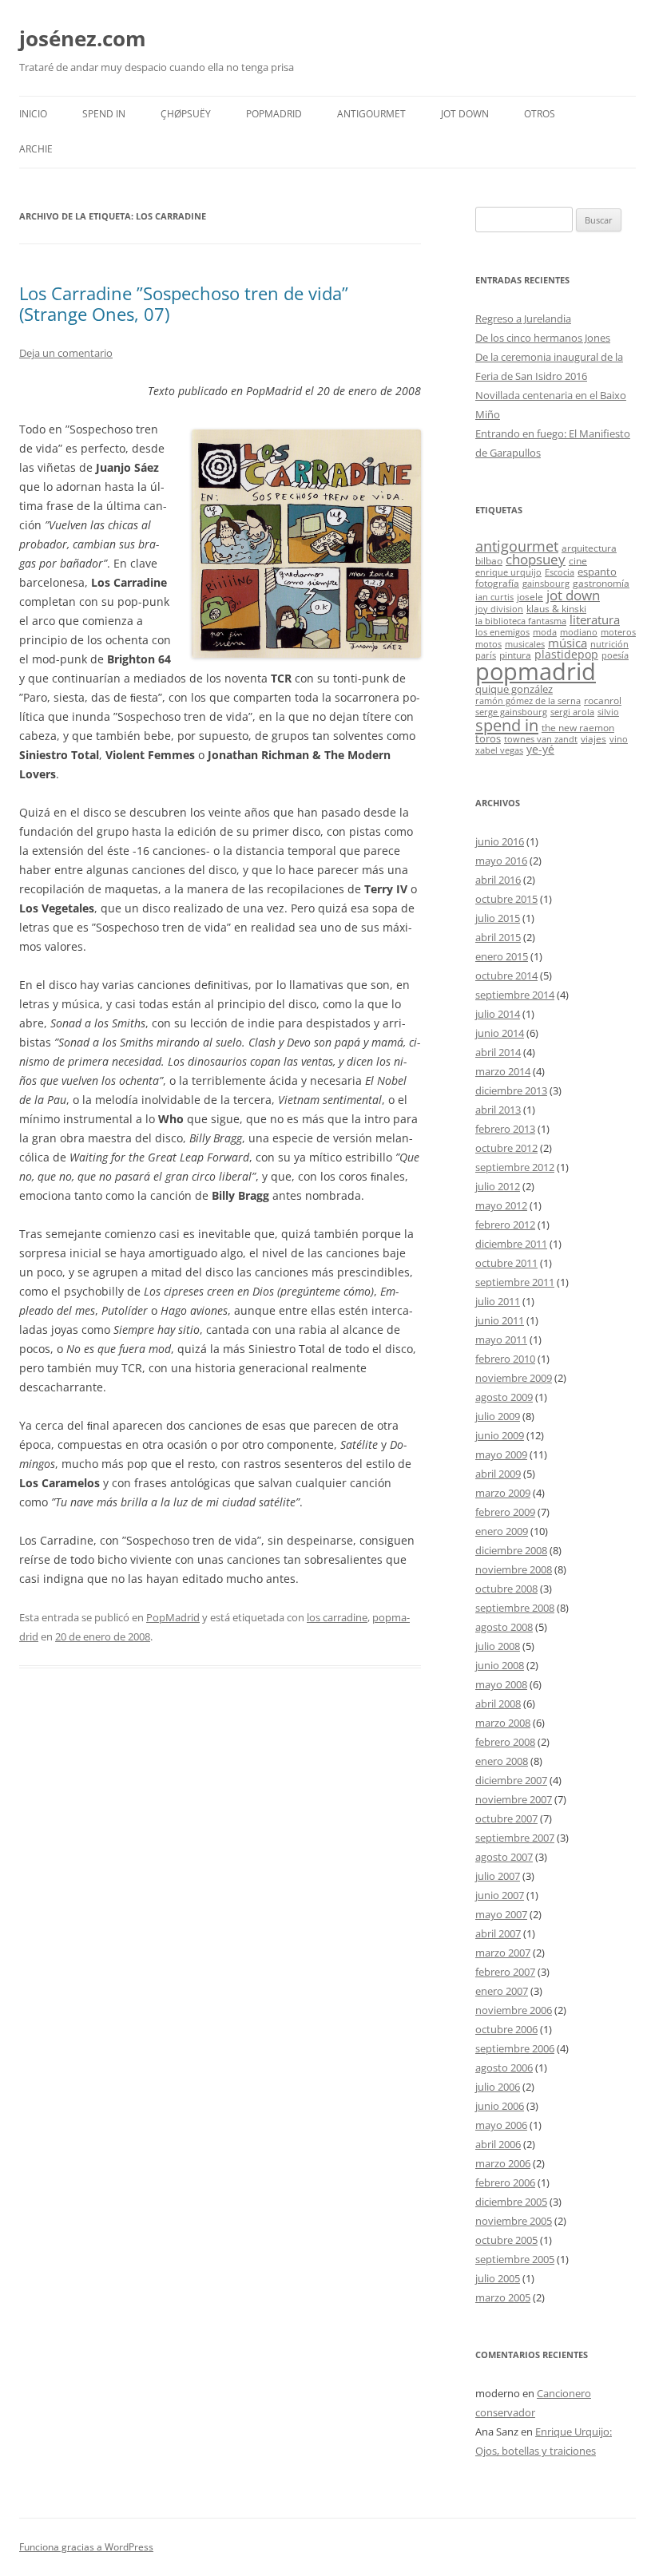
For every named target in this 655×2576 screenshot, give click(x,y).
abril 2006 (498, 2144)
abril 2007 (498, 1933)
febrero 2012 (505, 1225)
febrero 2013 (505, 1129)
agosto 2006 (504, 2068)
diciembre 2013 (511, 1090)
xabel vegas (499, 750)
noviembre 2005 (514, 2221)
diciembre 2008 (511, 1550)
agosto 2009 (504, 1397)
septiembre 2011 (515, 1282)
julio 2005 (498, 2278)
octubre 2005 (506, 2240)
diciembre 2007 (511, 1780)
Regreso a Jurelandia (523, 319)
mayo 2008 (501, 1684)
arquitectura (589, 548)
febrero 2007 (505, 1972)
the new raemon (578, 727)
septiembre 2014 (515, 995)
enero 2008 (502, 1761)
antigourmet (517, 546)
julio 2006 (498, 2087)
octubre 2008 (506, 1589)
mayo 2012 (501, 1205)
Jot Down (465, 114)
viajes (593, 738)
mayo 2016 (501, 861)
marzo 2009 (503, 1493)
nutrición (609, 644)
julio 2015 (498, 918)
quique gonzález (514, 689)
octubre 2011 (506, 1263)
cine (578, 560)
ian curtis (494, 597)
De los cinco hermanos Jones (543, 338)
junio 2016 (500, 841)
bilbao (489, 560)
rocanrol (603, 700)
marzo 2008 (503, 1723)
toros (488, 738)
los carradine (337, 1617)
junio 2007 (500, 1895)
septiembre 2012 (515, 1167)
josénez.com (83, 38)
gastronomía (601, 583)
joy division (499, 609)
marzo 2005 (503, 2297)
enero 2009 (502, 1531)
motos (488, 644)
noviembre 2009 (514, 1378)
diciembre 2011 (511, 1244)
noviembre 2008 (514, 1569)
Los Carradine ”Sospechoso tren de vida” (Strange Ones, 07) (184, 303)
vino (619, 739)
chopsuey (536, 559)
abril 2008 (498, 1703)
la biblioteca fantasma (521, 621)
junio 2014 (500, 1033)
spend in (507, 725)
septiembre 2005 (515, 2259)
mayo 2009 (501, 1454)
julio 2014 (498, 1014)
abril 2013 (498, 1110)
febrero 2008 (505, 1742)
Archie (36, 149)
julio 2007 (498, 1876)
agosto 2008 (504, 1627)
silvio (608, 712)
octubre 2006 (506, 2029)
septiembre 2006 (515, 2048)
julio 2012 (498, 1186)
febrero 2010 (505, 1359)
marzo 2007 (503, 1953)
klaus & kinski (556, 608)
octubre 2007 (506, 1818)
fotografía (497, 583)
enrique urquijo (508, 572)
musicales (525, 644)
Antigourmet (371, 114)
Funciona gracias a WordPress (86, 2547)
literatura (595, 619)
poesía (615, 655)
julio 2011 (498, 1301)
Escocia (560, 572)
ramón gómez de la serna (528, 701)
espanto (597, 572)
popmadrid (536, 671)
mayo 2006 (501, 2125)
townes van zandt (541, 739)
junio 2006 (500, 2106)
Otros (540, 114)
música (568, 643)
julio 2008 (498, 1646)
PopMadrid (274, 114)
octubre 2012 (506, 1148)
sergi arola (572, 712)
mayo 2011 (501, 1339)
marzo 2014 (503, 1071)
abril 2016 (498, 880)
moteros (618, 632)
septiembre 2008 (515, 1608)
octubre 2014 (506, 975)
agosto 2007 (504, 1857)
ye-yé (540, 749)
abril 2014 (498, 1052)
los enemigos (502, 632)
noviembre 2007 (514, 1799)
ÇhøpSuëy (186, 114)
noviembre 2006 (514, 2010)
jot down (573, 595)
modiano (579, 632)
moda (545, 632)
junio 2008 (500, 1665)
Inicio (33, 114)
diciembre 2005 (511, 2202)
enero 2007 (502, 1991)
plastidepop (566, 654)
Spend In (104, 114)
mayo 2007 (501, 1914)
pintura (515, 655)
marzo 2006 (503, 2163)
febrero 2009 (505, 1512)
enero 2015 (502, 956)
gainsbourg (546, 584)
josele (530, 596)
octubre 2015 (506, 899)
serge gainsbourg (511, 712)
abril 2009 (498, 1474)
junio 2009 (500, 1435)
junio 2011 (500, 1320)
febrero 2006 (505, 2182)
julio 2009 (498, 1416)
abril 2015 (498, 937)
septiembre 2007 (515, 1838)
